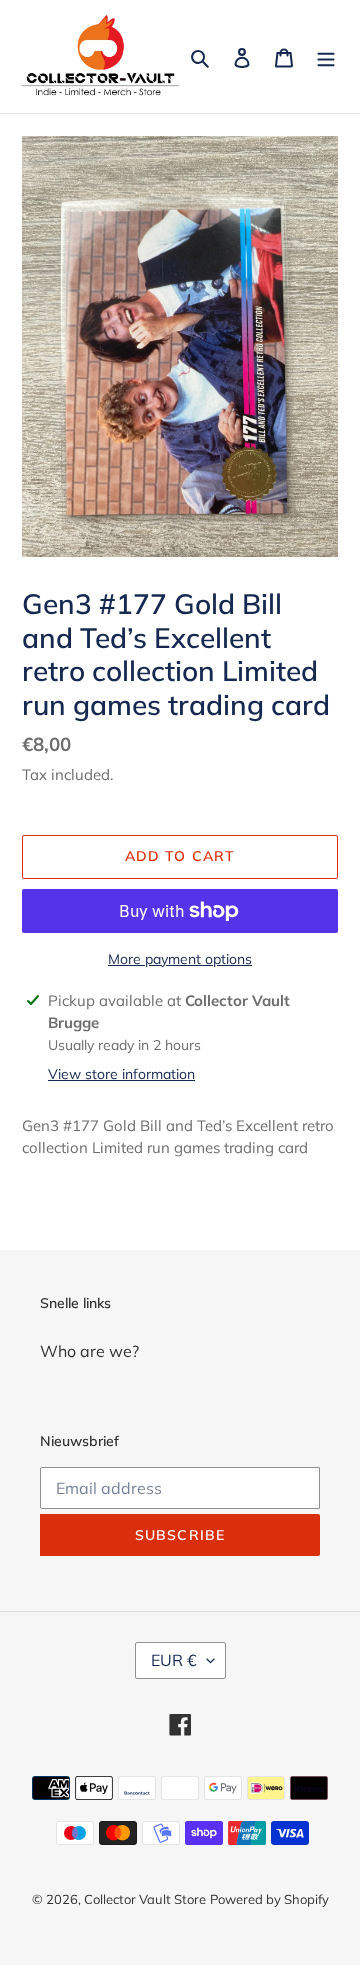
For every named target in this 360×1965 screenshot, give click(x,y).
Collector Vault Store (145, 1899)
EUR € (174, 1660)
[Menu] (326, 56)
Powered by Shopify (269, 1899)
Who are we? (89, 1351)
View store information (121, 1074)
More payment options (180, 959)
